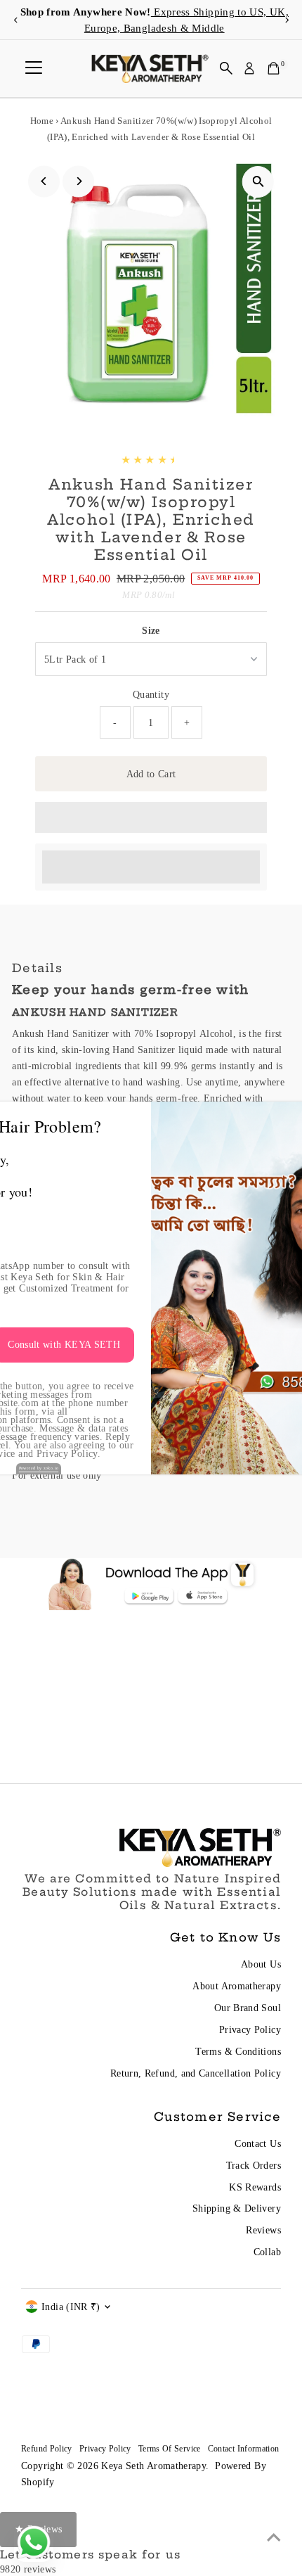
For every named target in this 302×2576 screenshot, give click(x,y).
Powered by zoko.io (39, 1468)
